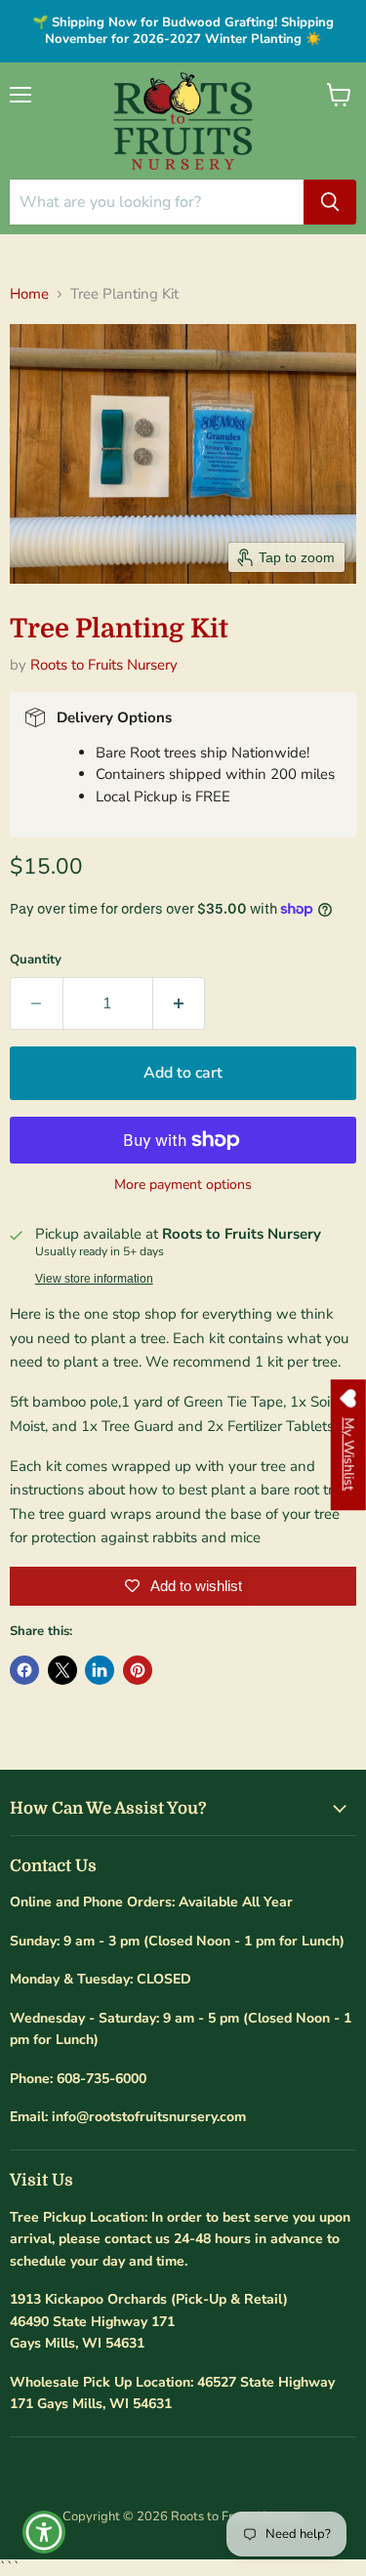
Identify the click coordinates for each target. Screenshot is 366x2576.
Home (29, 294)
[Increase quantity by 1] (180, 1003)
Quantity (36, 960)
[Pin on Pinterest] (138, 1670)
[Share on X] (62, 1670)
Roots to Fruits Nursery (104, 665)
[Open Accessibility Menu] (44, 2533)
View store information (94, 1279)
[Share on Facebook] (24, 1670)
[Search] (330, 202)
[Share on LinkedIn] (100, 1670)
